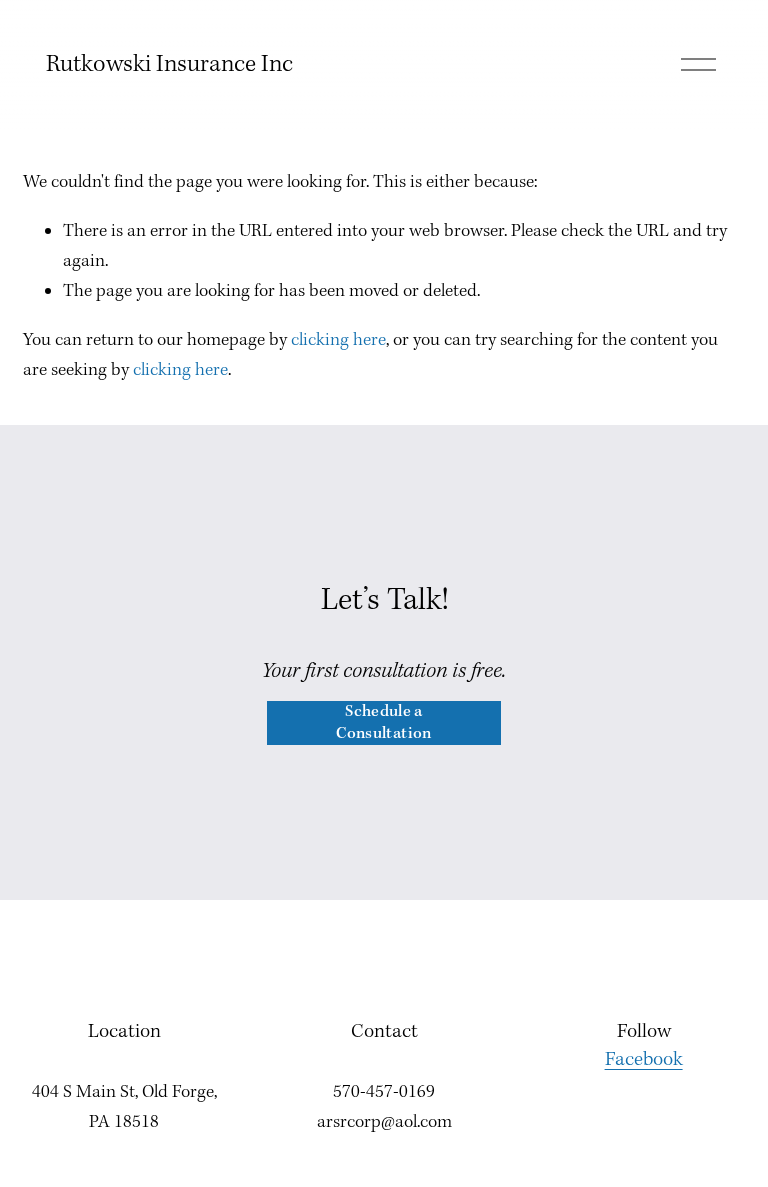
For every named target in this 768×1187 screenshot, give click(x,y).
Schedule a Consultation (383, 723)
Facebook (644, 1060)
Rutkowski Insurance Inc (169, 64)
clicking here (338, 340)
